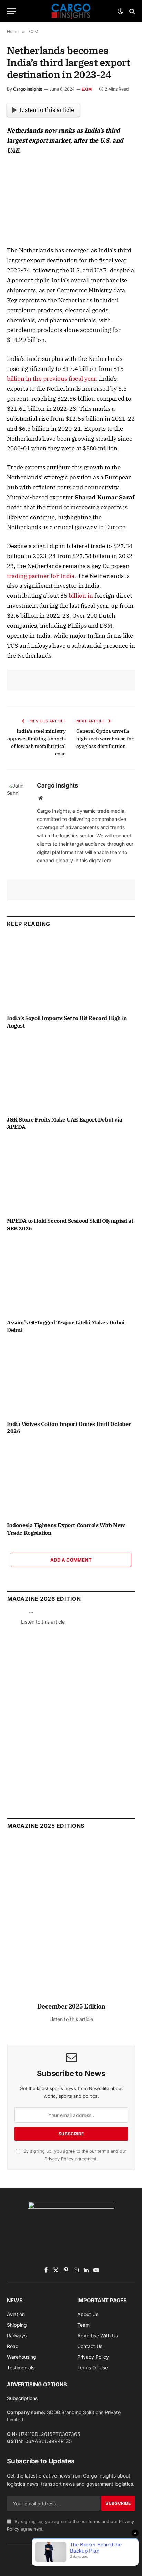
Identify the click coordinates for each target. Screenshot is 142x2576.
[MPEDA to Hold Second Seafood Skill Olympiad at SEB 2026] (71, 1176)
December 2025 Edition (71, 2006)
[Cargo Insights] (71, 11)
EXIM (87, 89)
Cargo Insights (28, 89)
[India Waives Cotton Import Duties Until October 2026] (71, 1379)
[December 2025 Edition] (71, 1924)
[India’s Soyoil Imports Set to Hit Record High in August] (71, 973)
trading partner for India (41, 576)
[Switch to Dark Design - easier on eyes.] (120, 11)
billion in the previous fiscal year (51, 379)
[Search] (131, 11)
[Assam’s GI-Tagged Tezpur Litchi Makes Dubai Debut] (71, 1277)
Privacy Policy (59, 2159)
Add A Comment (71, 1560)
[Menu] (11, 11)
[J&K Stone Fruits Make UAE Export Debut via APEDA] (71, 1074)
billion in (81, 596)
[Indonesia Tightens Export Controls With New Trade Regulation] (71, 1480)
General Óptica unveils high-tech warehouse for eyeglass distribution (105, 739)
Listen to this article (47, 110)
